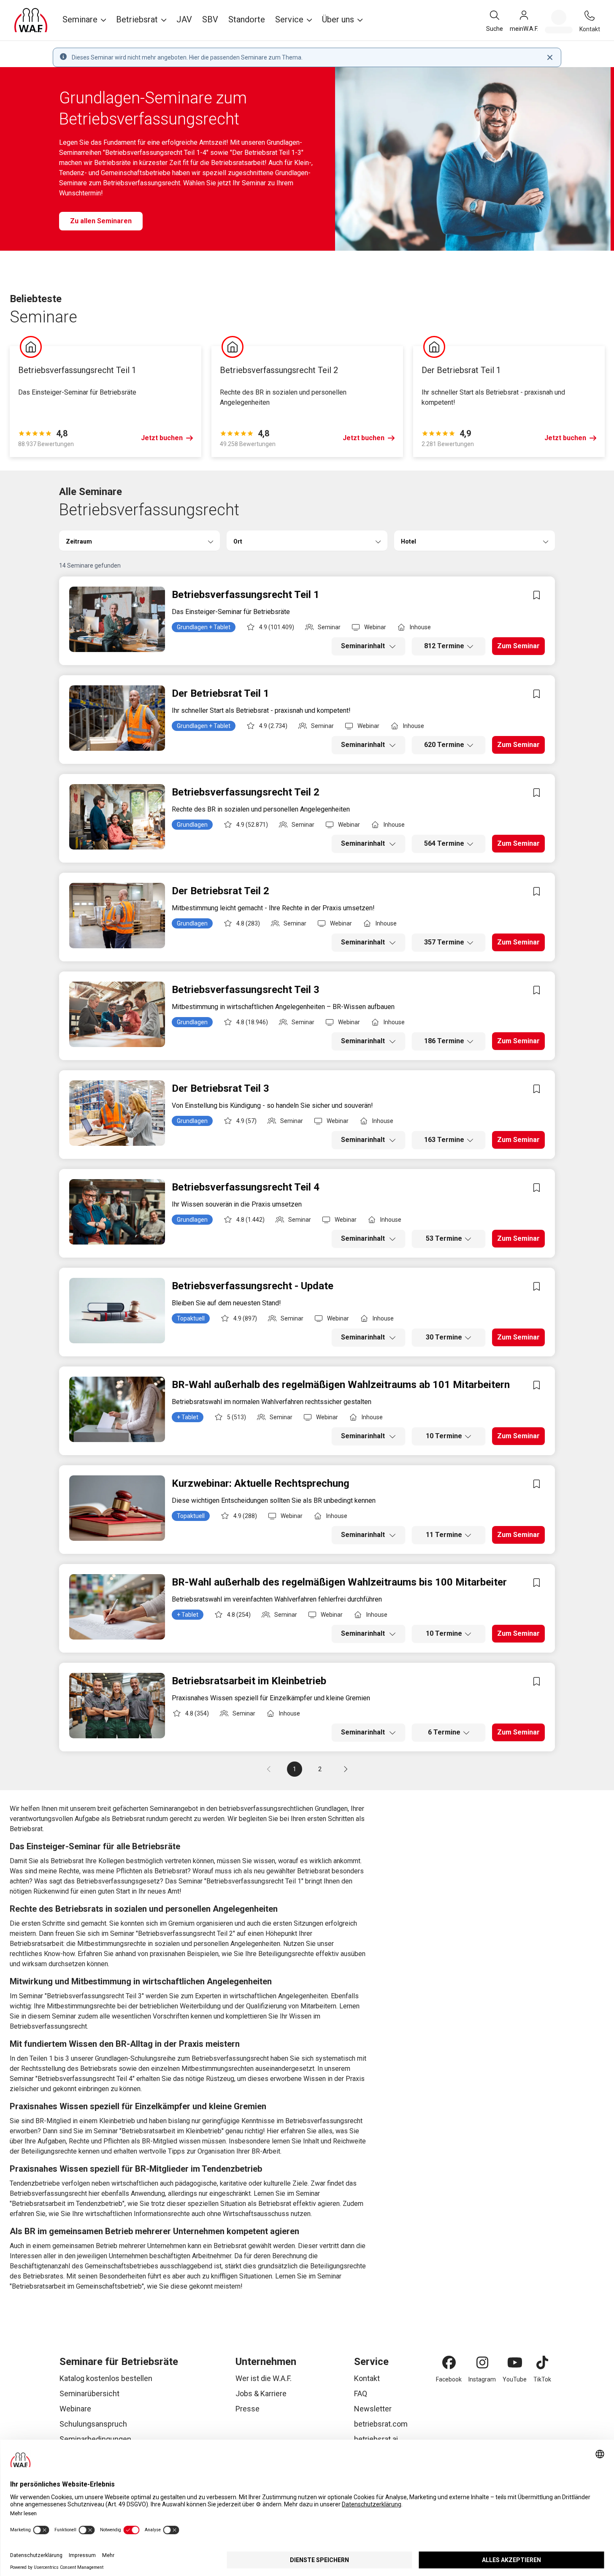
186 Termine (444, 1041)
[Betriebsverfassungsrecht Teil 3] (117, 1014)
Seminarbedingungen (95, 2439)
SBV (210, 19)
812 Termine (444, 646)
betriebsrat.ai (376, 2439)
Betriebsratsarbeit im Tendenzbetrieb (67, 2204)
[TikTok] (542, 2362)
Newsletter (373, 2409)
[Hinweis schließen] (550, 57)
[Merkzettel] (559, 22)
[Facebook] (449, 2362)
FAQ (361, 2393)
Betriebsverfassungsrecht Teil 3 (94, 1996)
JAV (184, 19)
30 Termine (444, 1337)
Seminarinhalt (364, 646)
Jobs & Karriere (261, 2393)
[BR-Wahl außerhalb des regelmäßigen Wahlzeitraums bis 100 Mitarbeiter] (117, 1607)
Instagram (482, 2379)
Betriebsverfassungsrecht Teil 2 (185, 1933)
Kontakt (367, 2378)
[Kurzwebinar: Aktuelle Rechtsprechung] (117, 1508)
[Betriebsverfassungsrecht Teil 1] (117, 619)
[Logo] (31, 20)
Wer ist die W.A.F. (264, 2378)
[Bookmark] (536, 595)
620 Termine (444, 745)
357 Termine (444, 942)
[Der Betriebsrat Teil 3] (117, 1113)
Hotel (408, 541)
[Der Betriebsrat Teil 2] (117, 916)
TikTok (542, 2379)
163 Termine (444, 1140)
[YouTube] (515, 2362)
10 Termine (444, 1436)
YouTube (515, 2379)
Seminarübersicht (89, 2393)
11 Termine (444, 1535)
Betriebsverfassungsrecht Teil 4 (85, 2079)
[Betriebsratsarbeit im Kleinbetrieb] (117, 1706)
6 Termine (444, 1732)
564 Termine (444, 843)
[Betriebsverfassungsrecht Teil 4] (117, 1212)
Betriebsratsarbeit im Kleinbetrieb (172, 2131)
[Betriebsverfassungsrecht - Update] (117, 1311)
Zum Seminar (518, 646)
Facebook (449, 2379)
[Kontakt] (590, 16)
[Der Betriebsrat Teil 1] (117, 718)
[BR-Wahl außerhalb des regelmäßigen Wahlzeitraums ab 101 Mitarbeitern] (117, 1409)
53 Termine (444, 1238)
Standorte (247, 19)
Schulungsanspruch (93, 2424)
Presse (247, 2409)
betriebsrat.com (381, 2424)
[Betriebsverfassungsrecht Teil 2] (117, 817)
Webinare (75, 2409)
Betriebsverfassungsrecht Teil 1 (254, 1881)
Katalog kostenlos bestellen (106, 2378)
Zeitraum (79, 541)
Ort (238, 541)
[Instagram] (482, 2362)
